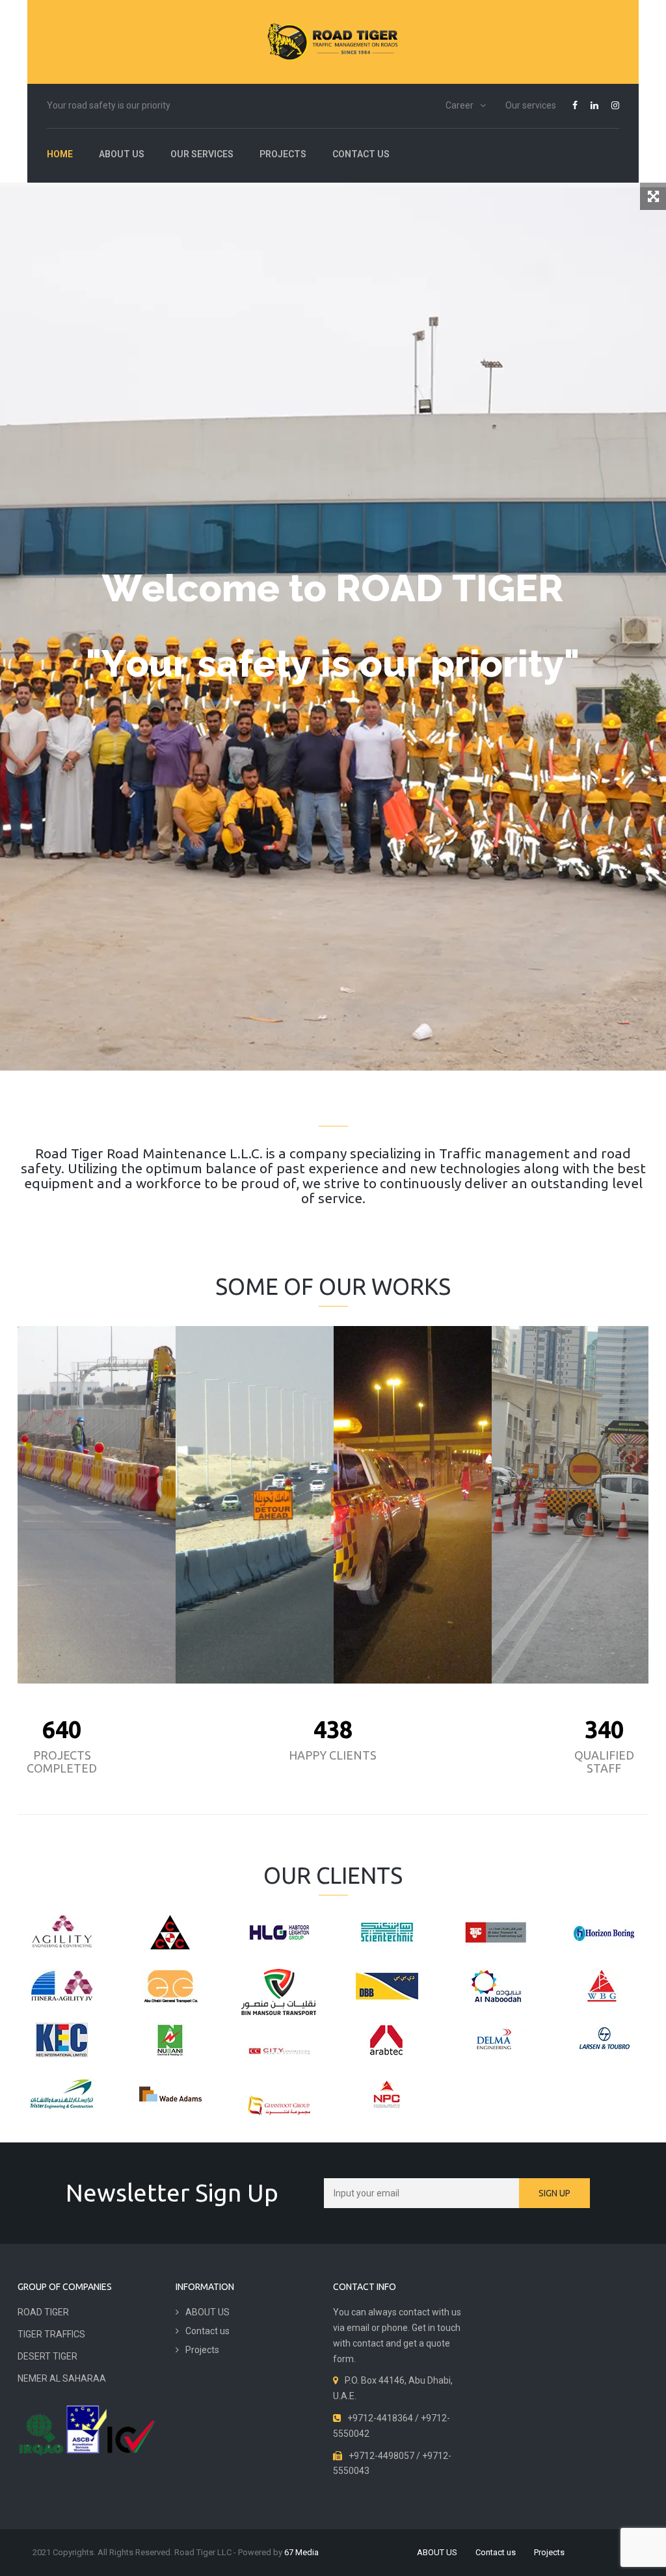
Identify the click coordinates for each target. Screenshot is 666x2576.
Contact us (361, 154)
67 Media (301, 2552)
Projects (283, 154)
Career (460, 105)
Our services (531, 105)
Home (60, 154)
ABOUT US (122, 154)
